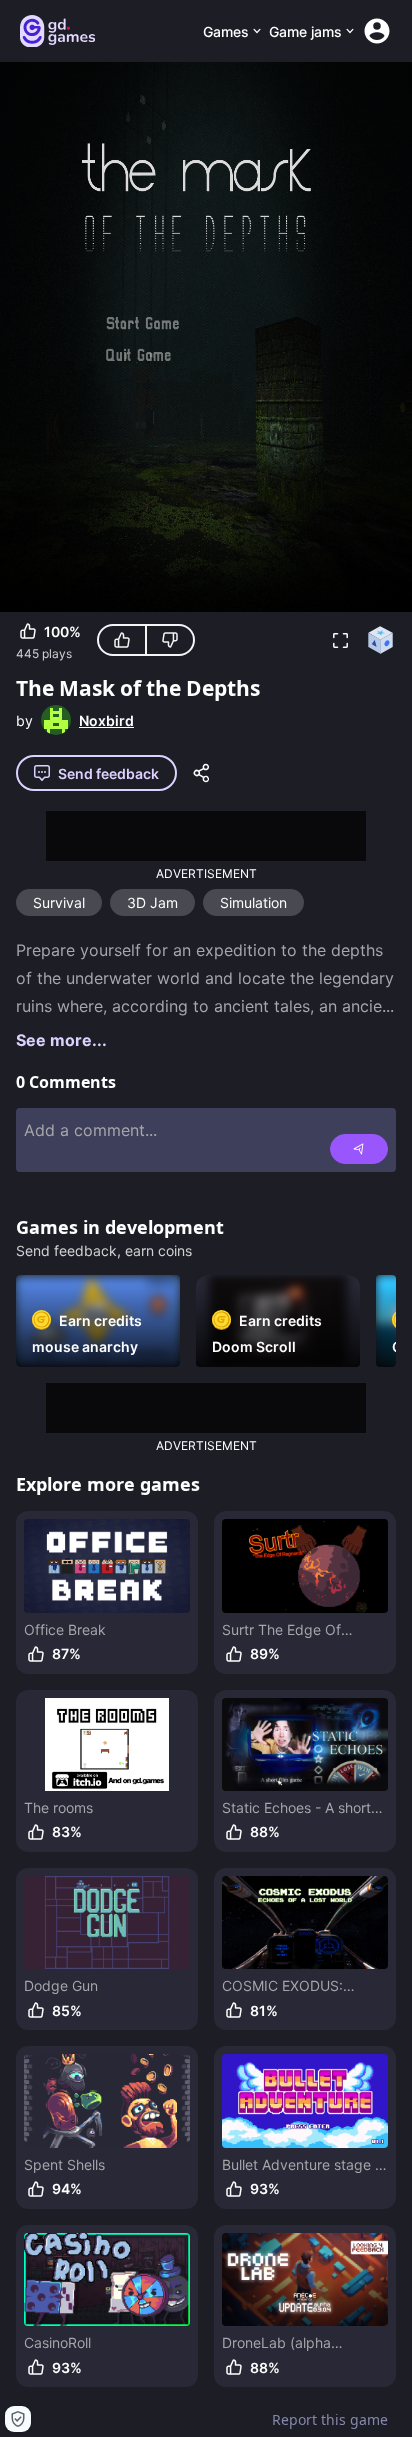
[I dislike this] (170, 640)
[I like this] (122, 640)
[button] (340, 640)
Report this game (330, 2419)
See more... (61, 1040)
